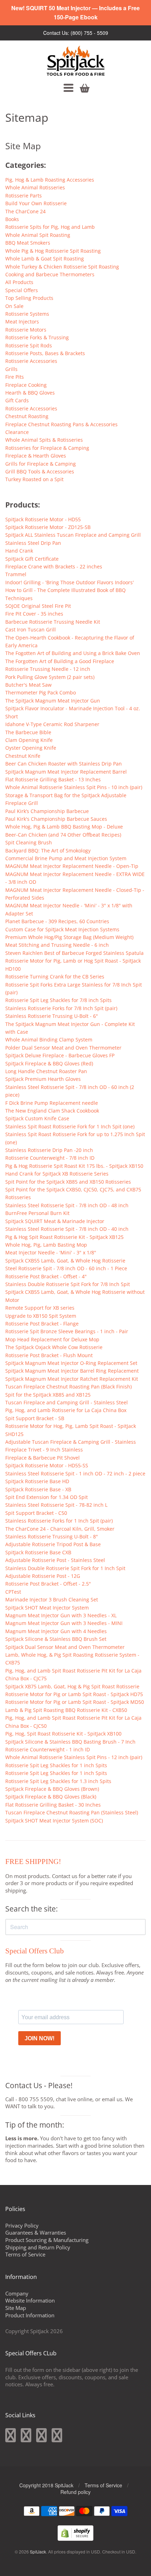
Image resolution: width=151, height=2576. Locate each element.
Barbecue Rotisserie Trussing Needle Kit (53, 622)
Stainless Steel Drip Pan (33, 543)
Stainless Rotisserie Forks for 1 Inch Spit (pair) (59, 1521)
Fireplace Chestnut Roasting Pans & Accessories (61, 424)
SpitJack (38, 2552)
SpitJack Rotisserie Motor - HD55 (43, 519)
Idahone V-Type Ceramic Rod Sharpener (52, 724)
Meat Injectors (22, 322)
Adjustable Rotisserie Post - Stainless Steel (55, 1560)
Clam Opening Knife (29, 740)
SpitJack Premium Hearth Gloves (43, 1079)
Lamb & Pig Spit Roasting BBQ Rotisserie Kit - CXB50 (66, 1710)
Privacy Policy (22, 2225)
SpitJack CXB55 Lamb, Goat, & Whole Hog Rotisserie (65, 1261)
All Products (19, 282)
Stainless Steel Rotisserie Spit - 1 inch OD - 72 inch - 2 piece (75, 1473)
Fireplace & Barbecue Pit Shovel (42, 1458)
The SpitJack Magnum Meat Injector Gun (53, 701)
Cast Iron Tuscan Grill (31, 629)
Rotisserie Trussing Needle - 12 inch (48, 669)
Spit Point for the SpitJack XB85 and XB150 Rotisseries (68, 1182)
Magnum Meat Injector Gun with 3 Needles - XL (61, 1615)
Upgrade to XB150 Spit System (41, 1316)
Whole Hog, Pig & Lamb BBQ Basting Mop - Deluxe (64, 827)
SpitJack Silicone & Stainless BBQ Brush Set (56, 1639)
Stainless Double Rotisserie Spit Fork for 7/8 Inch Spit (68, 1284)
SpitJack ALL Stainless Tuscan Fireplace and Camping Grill (73, 535)
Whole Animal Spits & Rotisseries (44, 440)
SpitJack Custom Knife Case (37, 1118)
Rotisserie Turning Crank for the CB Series (55, 977)
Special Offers (22, 290)
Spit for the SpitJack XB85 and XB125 (48, 1395)
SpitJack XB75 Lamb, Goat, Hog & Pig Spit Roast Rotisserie (72, 1686)
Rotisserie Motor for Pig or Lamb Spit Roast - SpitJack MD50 (75, 1702)
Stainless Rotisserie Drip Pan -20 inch (49, 1150)
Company (17, 2293)
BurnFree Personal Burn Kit (37, 1213)
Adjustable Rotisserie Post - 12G (43, 1576)
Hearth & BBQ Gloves (30, 393)
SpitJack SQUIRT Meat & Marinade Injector (55, 1221)
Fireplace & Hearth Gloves (36, 456)
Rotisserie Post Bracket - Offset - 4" (46, 1276)
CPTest (13, 1592)
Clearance (17, 432)
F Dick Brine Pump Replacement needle (52, 1103)
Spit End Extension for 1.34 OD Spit (47, 1497)
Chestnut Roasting (27, 416)
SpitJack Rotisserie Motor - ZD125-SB (48, 527)
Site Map (16, 2308)
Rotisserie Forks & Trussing (37, 337)
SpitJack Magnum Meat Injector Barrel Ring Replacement (72, 1371)
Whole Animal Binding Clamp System (49, 1040)
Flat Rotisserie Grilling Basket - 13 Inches (53, 779)
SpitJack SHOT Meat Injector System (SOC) (54, 1821)
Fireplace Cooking (26, 385)
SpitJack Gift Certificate (32, 559)
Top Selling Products (29, 298)
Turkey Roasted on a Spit (34, 479)
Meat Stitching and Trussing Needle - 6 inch (57, 945)
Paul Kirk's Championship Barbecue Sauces (56, 819)
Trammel (16, 574)
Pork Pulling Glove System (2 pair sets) (50, 677)
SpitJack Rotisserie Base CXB (38, 1552)
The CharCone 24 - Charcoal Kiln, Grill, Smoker (60, 1529)
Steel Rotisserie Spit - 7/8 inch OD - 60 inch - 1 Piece (66, 1268)
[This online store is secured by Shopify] (75, 2539)
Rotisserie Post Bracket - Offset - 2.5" (48, 1584)
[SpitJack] (76, 61)
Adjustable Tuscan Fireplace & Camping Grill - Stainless (71, 1442)
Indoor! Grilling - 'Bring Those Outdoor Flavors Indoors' (70, 582)
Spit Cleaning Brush (29, 842)
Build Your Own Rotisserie (36, 203)
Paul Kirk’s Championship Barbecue (47, 811)
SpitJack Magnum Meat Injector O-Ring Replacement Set (71, 1363)
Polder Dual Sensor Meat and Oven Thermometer (63, 1048)
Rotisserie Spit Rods (29, 345)
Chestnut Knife (23, 756)
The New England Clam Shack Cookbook (52, 1111)
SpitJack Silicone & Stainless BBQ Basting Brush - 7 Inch (70, 1742)
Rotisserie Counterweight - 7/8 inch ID (50, 1158)
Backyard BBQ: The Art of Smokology (48, 851)
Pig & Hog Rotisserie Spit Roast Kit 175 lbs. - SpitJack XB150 (74, 1166)
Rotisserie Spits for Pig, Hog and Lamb (50, 227)
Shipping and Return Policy (38, 2247)
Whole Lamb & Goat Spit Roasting (45, 259)
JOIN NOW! (40, 2038)
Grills (11, 369)
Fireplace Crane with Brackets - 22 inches (54, 566)
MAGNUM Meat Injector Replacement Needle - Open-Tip (72, 866)
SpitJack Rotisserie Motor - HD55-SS (47, 1465)
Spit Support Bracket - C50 (36, 1513)
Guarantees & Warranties (36, 2232)
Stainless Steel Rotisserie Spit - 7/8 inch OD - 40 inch (67, 1229)
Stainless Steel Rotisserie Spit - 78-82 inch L (56, 1505)
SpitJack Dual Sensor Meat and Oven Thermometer (65, 1647)
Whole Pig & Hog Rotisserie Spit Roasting (53, 251)
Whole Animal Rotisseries (35, 187)
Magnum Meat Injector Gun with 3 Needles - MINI (64, 1623)
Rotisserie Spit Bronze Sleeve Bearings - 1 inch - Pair (67, 1331)
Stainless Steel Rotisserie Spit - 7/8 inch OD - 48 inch (67, 1205)
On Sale (14, 306)
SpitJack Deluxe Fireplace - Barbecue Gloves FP (60, 1055)
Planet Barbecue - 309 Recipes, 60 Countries (57, 921)
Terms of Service (25, 2254)
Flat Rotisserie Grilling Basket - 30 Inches (53, 1805)
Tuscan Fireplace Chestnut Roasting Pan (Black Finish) (68, 1387)
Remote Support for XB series (40, 1308)
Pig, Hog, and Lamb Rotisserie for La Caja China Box (66, 1410)
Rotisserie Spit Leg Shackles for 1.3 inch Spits (58, 1781)
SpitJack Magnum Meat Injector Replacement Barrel (66, 772)
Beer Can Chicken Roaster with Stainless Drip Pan (64, 764)
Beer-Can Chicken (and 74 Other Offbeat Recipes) (63, 835)
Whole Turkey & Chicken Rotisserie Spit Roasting (62, 267)
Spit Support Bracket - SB (35, 1418)
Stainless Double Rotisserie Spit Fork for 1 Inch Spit (65, 1568)
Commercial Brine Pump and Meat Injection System (66, 858)
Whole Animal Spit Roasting (38, 235)
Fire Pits (15, 377)
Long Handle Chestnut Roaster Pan (46, 1071)
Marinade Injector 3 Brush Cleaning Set (52, 1599)
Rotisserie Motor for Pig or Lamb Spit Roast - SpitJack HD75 (74, 1694)
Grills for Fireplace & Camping (41, 464)
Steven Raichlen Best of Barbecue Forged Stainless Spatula (74, 953)
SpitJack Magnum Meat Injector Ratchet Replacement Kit (72, 1379)
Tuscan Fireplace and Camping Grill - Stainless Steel (67, 1402)
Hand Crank (19, 551)
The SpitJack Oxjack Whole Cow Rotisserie (54, 1347)
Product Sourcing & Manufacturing (47, 2240)
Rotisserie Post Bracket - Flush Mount (49, 1355)
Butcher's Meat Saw (28, 685)
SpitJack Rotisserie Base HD (37, 1481)
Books (12, 219)
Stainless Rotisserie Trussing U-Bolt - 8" (52, 1536)
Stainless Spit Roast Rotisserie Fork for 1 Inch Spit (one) (70, 1126)
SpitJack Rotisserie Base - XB (38, 1489)
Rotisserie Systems (27, 314)
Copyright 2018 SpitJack (46, 2485)
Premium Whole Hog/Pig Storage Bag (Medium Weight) (69, 937)
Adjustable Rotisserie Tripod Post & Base (53, 1544)
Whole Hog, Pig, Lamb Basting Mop (46, 1245)
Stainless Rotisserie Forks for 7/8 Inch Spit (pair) (61, 1008)
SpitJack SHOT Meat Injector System (47, 1608)
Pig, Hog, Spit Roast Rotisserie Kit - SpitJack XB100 (63, 1734)
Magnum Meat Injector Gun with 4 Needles (56, 1631)
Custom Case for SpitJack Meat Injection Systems (62, 929)
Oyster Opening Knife (31, 748)
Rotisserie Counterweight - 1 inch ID (48, 1749)
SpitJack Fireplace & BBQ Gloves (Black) (51, 1797)
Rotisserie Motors (26, 330)
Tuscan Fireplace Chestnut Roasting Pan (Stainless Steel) (72, 1812)
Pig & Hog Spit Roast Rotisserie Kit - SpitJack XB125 (64, 1237)
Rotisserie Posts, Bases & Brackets (45, 353)
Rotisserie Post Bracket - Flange (42, 1324)
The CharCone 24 (25, 211)
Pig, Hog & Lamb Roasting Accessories (50, 180)
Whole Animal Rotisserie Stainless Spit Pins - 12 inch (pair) (74, 1757)
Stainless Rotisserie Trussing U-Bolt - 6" (52, 1016)
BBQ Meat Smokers (28, 243)
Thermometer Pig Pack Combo (41, 692)
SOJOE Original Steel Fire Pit (38, 606)
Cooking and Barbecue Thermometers (50, 274)
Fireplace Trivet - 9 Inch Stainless (44, 1450)
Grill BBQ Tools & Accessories (40, 471)
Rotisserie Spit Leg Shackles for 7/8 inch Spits (58, 1000)
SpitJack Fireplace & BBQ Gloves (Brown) (52, 1789)
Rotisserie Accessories (31, 361)
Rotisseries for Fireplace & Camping (47, 448)
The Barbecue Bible (28, 732)
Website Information (30, 2300)
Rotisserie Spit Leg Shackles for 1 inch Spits (56, 1765)
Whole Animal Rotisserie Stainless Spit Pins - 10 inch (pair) (74, 787)
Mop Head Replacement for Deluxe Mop (52, 1339)
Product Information (30, 2315)
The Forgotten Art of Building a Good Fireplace (60, 661)
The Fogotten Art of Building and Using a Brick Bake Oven (73, 653)
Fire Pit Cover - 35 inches (34, 614)
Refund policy (75, 2492)
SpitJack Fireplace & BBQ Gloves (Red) (49, 1063)
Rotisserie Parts (24, 196)
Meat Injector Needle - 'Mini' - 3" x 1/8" (51, 1252)
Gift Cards (17, 400)
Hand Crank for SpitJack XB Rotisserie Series (57, 1174)
